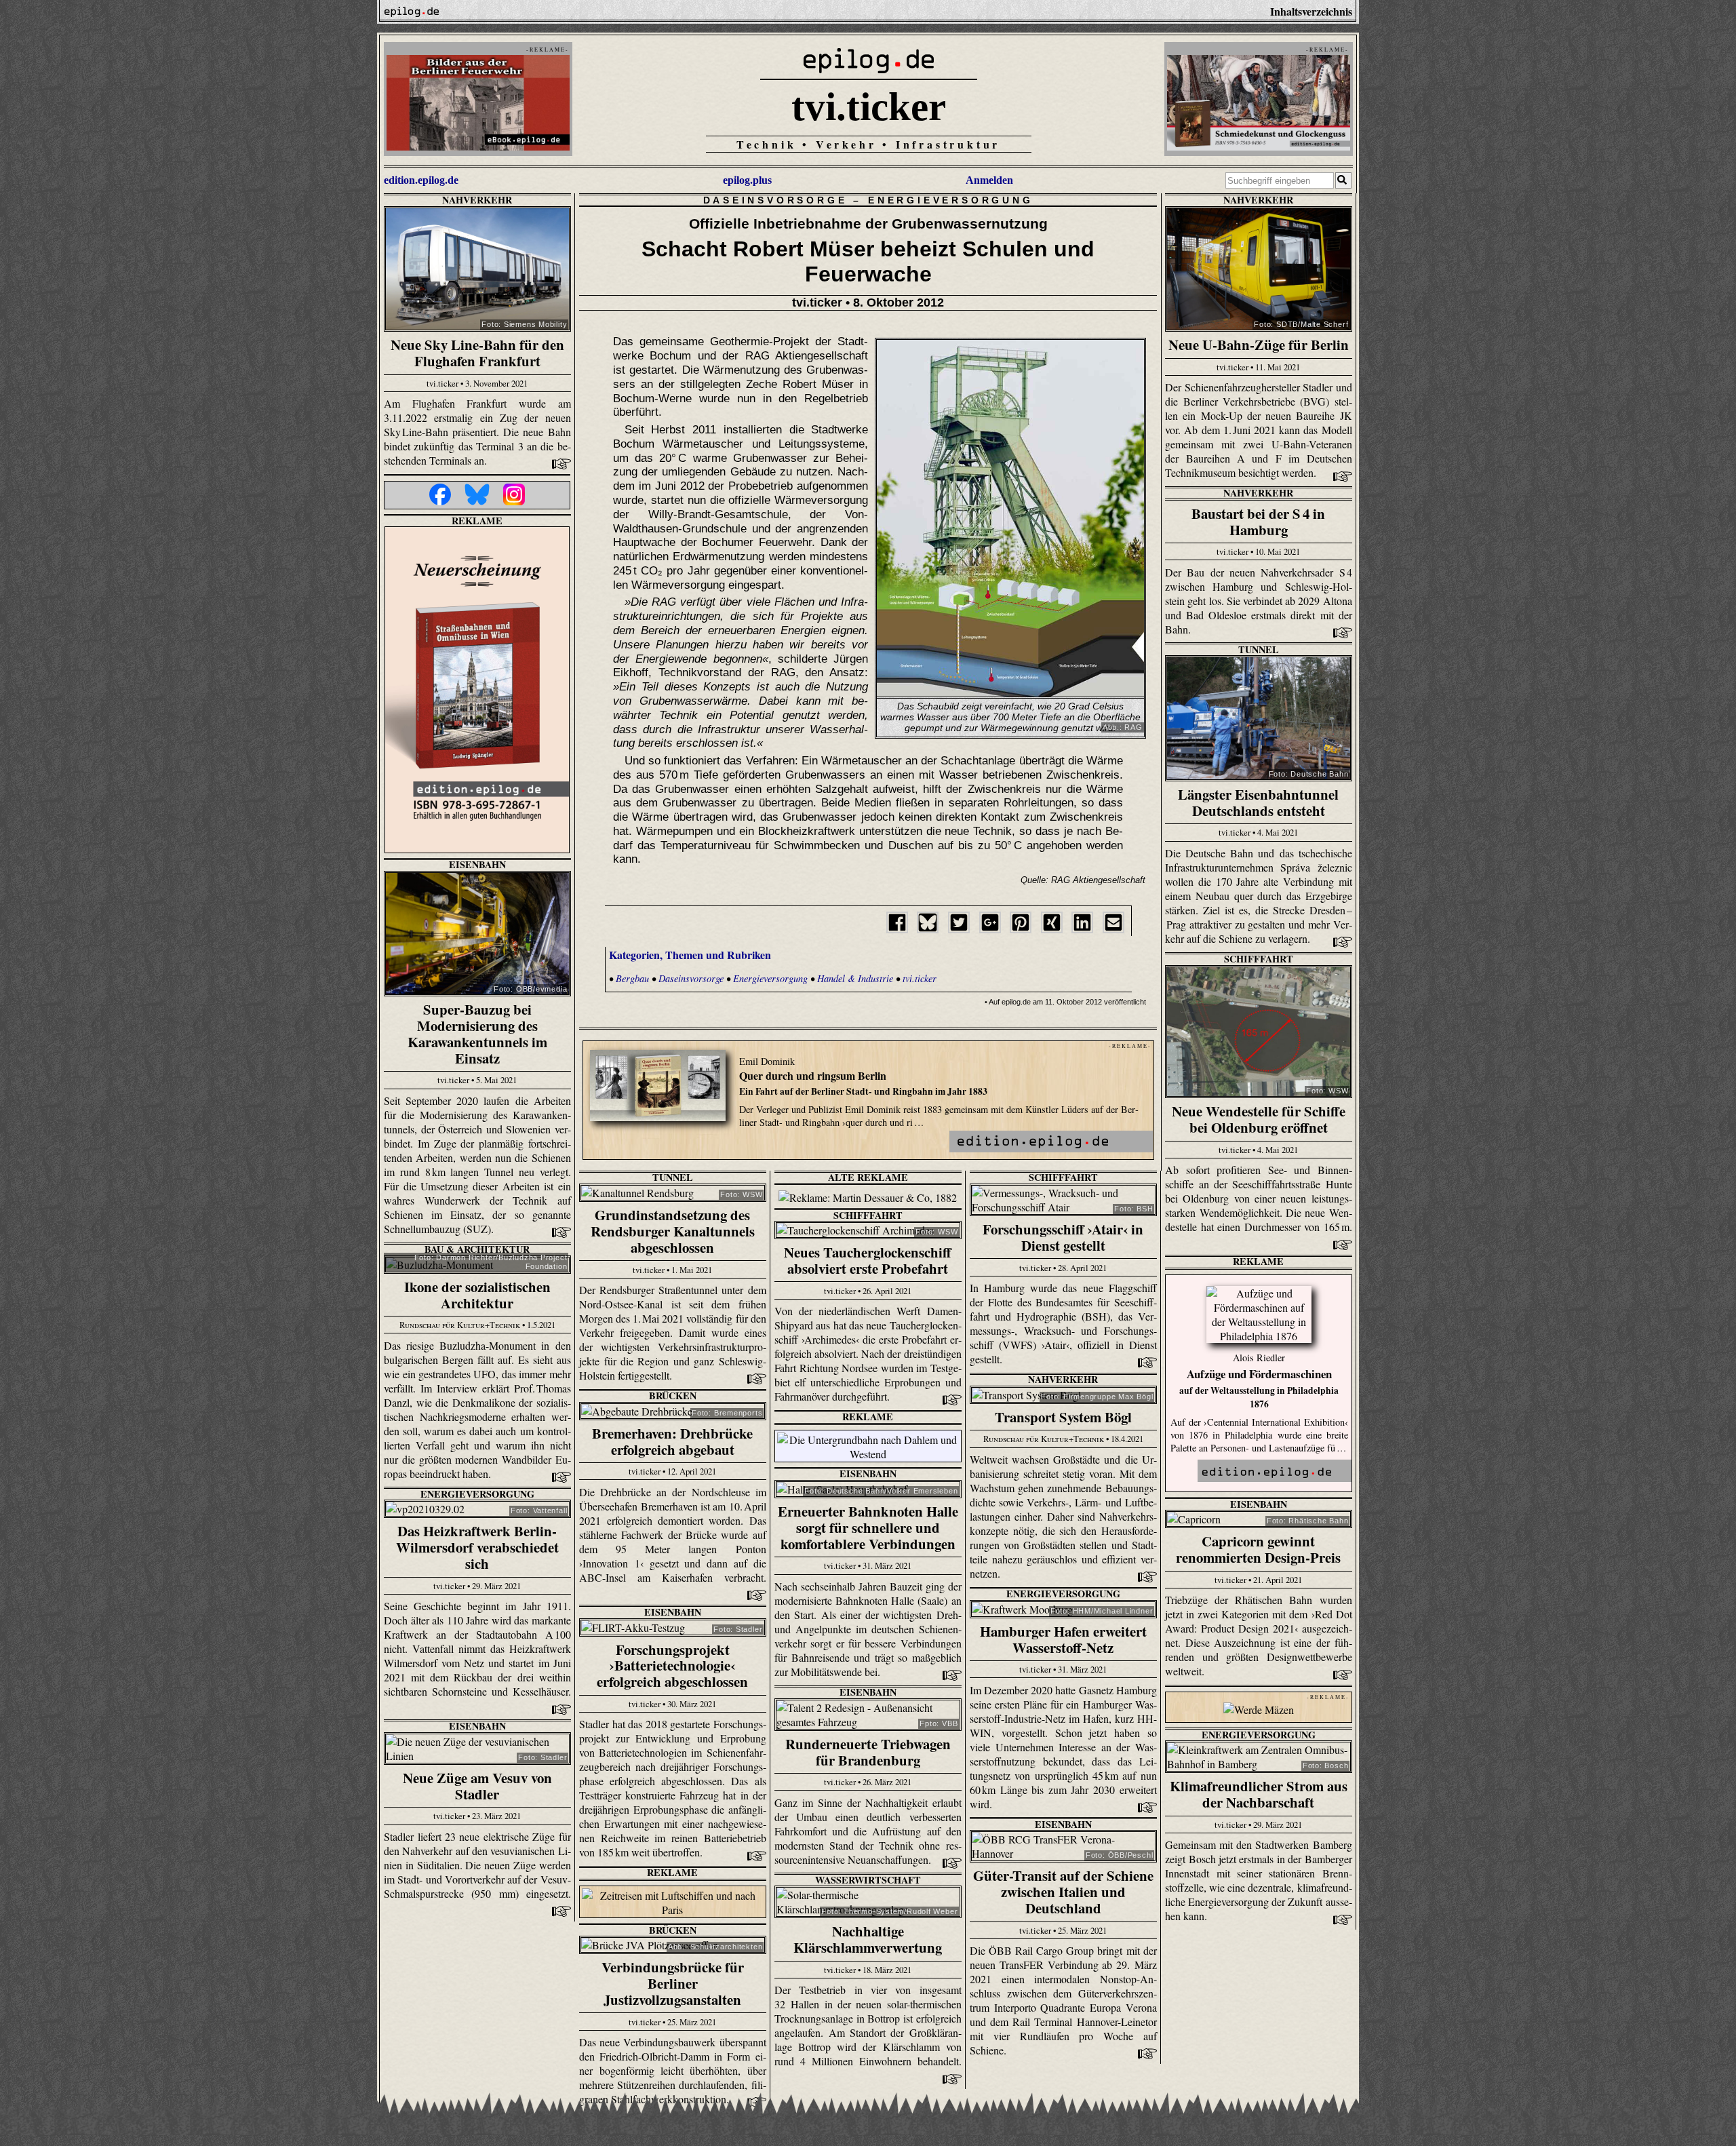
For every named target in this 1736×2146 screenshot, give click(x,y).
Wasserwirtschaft (868, 1880)
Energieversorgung (951, 200)
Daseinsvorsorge (775, 200)
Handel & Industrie (855, 978)
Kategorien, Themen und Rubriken (690, 955)
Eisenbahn (477, 864)
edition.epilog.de (421, 180)
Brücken (673, 1396)
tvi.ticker (869, 106)
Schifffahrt (1259, 959)
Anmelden (989, 180)
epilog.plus (747, 180)
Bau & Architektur (477, 1249)
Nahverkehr (477, 200)
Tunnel (1259, 649)
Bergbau (632, 978)
